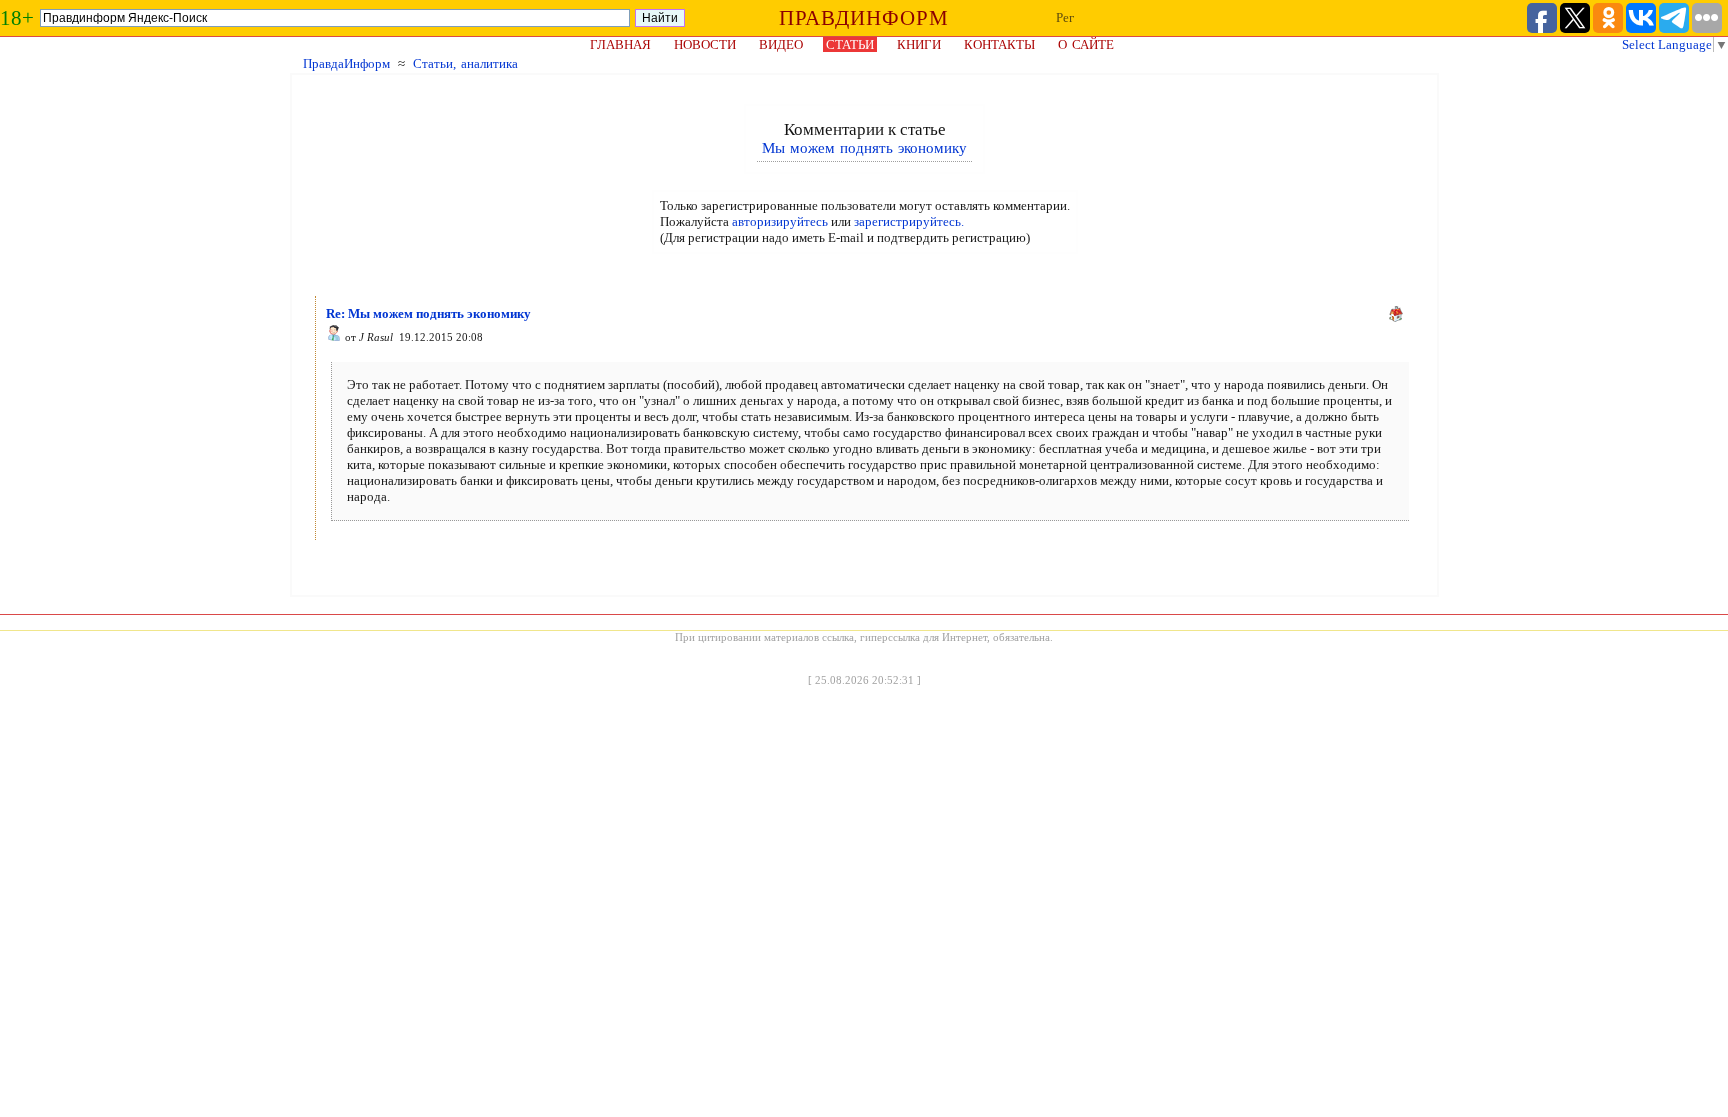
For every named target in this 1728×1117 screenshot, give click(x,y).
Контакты (999, 44)
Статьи (850, 44)
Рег (1065, 17)
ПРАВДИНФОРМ (864, 18)
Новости (705, 44)
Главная (620, 44)
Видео (781, 44)
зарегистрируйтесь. (909, 221)
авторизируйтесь (780, 221)
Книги (919, 44)
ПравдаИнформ (346, 63)
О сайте (1086, 44)
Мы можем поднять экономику (864, 148)
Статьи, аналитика (465, 63)
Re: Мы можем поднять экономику (428, 313)
